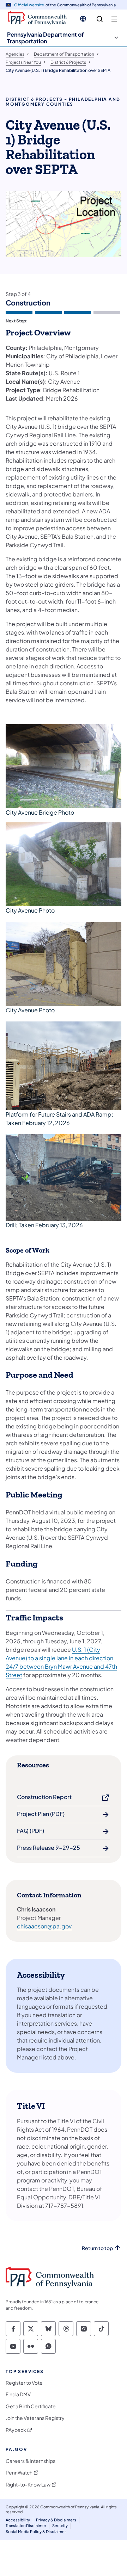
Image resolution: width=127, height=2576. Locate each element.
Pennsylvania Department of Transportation (46, 38)
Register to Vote (24, 2383)
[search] (100, 19)
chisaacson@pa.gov (44, 1926)
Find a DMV (18, 2394)
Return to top (97, 2248)
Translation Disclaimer (26, 2525)
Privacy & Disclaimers (56, 2520)
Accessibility (18, 2520)
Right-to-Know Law (28, 2485)
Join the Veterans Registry (35, 2418)
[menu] (114, 19)
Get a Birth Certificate (31, 2406)
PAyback (16, 2430)
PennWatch (19, 2473)
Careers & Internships (31, 2461)
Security (60, 2525)
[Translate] (83, 19)
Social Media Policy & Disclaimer (36, 2531)
